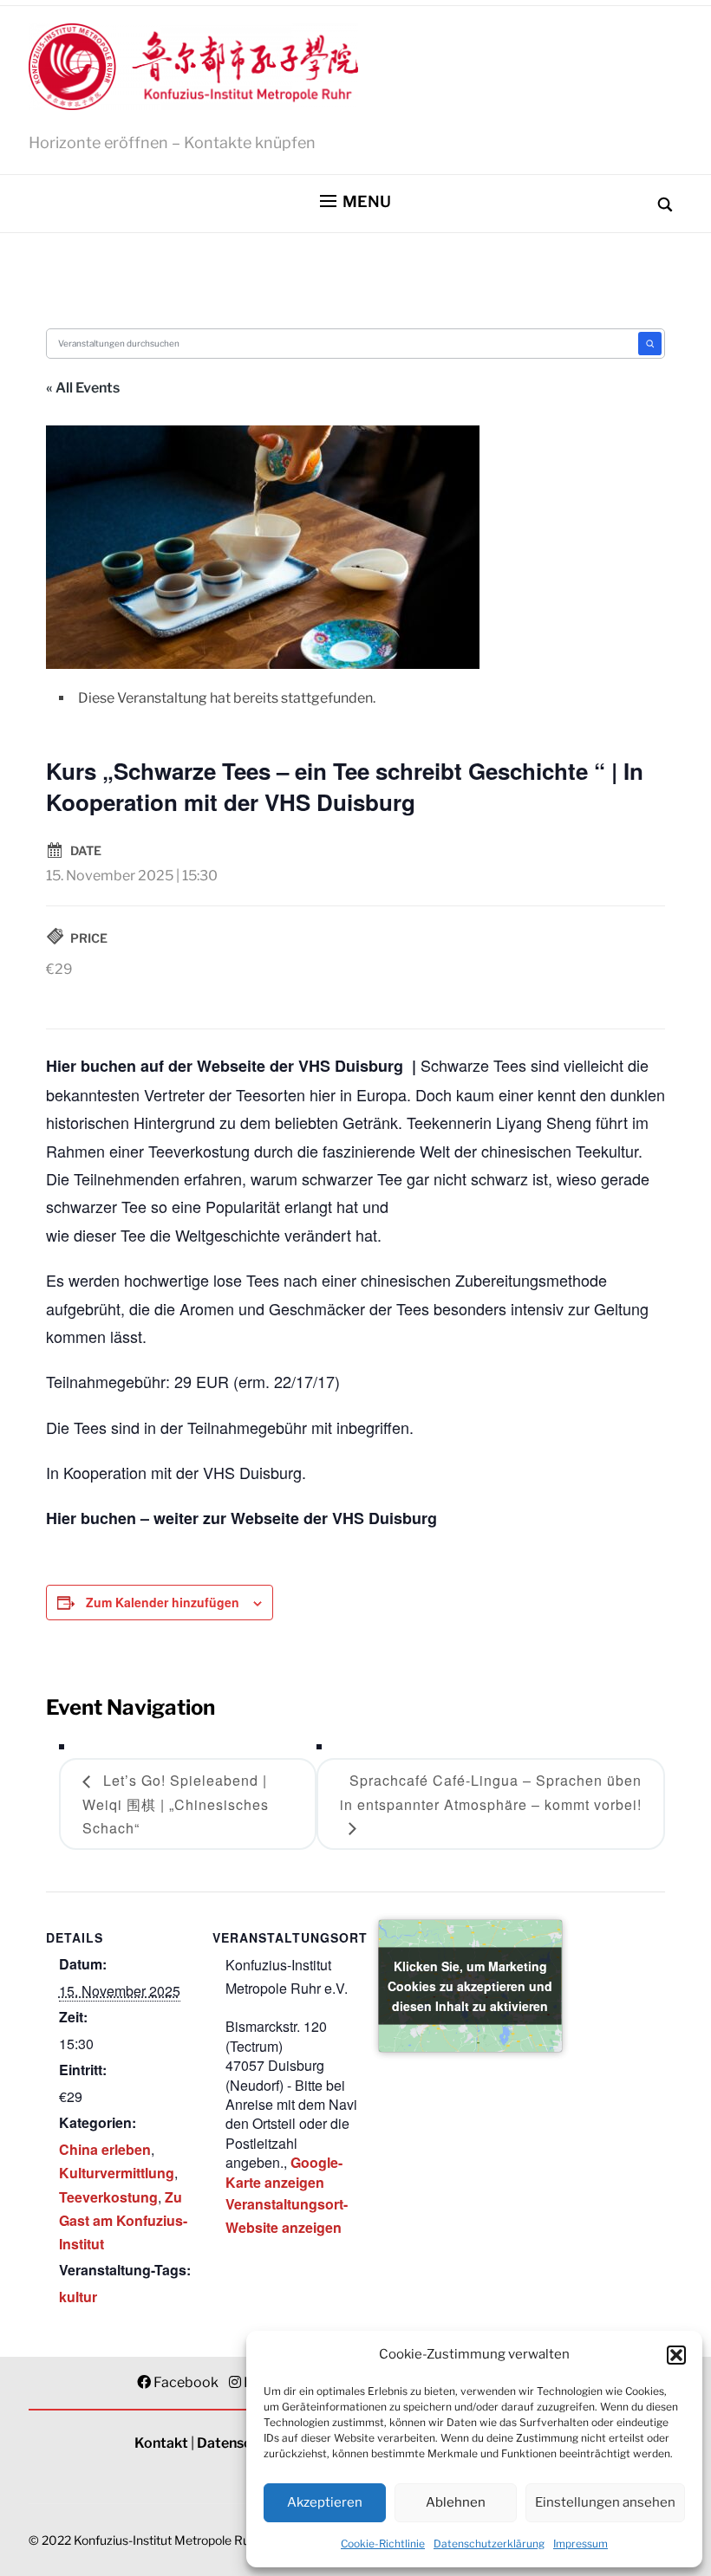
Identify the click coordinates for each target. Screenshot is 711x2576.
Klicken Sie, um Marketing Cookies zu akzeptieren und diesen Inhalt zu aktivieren (470, 1985)
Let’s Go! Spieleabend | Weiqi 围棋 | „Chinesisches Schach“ (176, 1804)
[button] (676, 2355)
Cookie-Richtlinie (383, 2544)
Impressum (581, 2544)
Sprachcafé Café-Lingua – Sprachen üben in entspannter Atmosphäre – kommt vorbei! (491, 1792)
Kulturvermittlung (117, 2173)
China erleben (105, 2149)
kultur (78, 2297)
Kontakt (161, 2443)
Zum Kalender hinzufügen (163, 1602)
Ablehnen (456, 2502)
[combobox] (343, 344)
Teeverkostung (108, 2197)
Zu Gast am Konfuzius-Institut (123, 2220)
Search (650, 344)
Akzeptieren (325, 2502)
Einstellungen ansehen (605, 2502)
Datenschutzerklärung (489, 2544)
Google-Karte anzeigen (284, 2172)
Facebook (186, 2382)
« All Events (83, 388)
